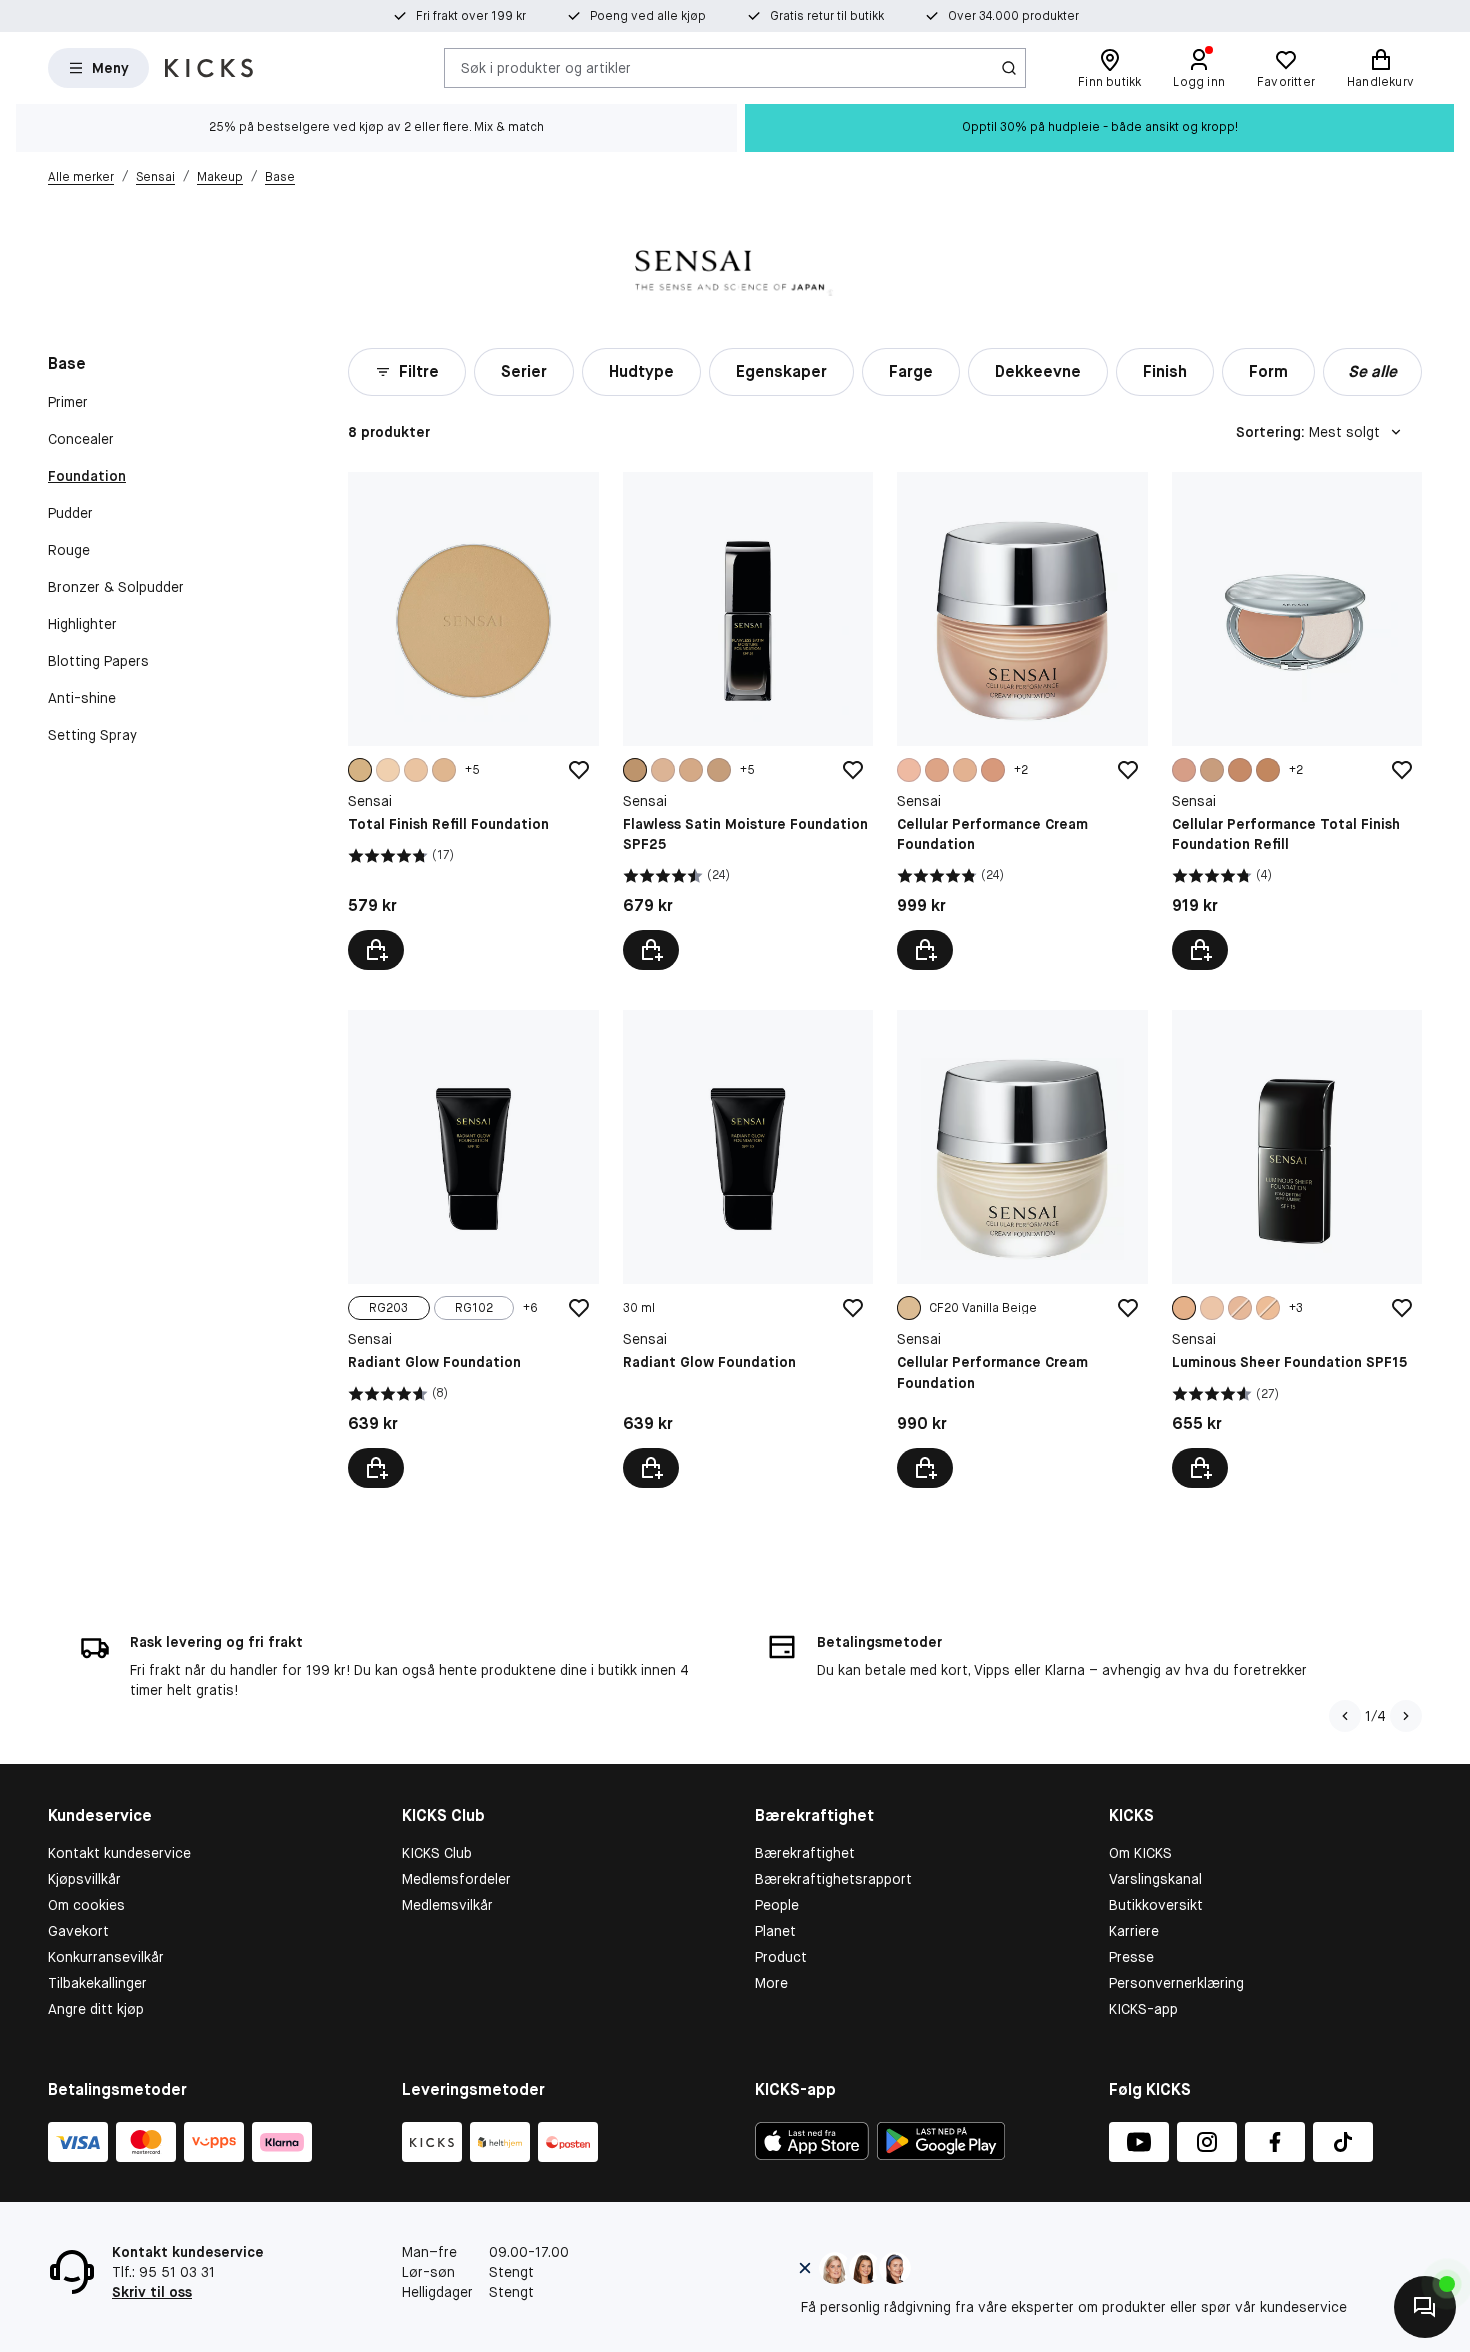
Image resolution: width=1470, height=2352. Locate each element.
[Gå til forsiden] (209, 68)
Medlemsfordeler (456, 1879)
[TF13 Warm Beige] (1184, 770)
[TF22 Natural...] (1212, 770)
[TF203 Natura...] (360, 770)
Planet (775, 1931)
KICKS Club (437, 1853)
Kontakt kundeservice (119, 1853)
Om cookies (86, 1905)
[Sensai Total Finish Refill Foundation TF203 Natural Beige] (473, 721)
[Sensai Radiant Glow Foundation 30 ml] (748, 1249)
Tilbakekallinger (97, 1983)
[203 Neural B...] (1184, 1308)
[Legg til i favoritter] (579, 770)
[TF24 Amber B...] (1268, 770)
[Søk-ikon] (1009, 68)
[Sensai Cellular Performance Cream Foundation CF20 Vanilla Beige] (1022, 1249)
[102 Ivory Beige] (691, 770)
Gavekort (78, 1931)
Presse (1131, 1957)
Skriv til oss (152, 2292)
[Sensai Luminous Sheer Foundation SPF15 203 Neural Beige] (1297, 1249)
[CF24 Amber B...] (993, 770)
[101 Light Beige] (663, 770)
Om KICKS (1140, 1853)
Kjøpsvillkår (84, 1879)
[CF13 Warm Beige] (937, 770)
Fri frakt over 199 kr (471, 16)
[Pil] (1406, 1716)
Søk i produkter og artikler (546, 67)
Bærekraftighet (805, 1853)
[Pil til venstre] (1345, 1716)
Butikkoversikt (1156, 1905)
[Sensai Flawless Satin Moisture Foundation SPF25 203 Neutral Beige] (748, 721)
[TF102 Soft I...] (416, 770)
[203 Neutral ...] (635, 770)
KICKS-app (1143, 2009)
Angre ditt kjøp (96, 2009)
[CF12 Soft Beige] (909, 770)
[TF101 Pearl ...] (388, 770)
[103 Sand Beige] (719, 770)
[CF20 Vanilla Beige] (909, 1308)
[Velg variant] (376, 950)
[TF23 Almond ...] (1240, 770)
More (771, 1983)
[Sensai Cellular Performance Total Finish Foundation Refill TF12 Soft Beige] (1297, 721)
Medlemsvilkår (447, 1905)
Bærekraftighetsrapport (833, 1879)
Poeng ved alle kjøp (648, 16)
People (777, 1905)
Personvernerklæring (1176, 1983)
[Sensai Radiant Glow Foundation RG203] (473, 1249)
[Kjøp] (651, 1468)
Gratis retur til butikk (827, 16)
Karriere (1134, 1931)
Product (781, 1957)
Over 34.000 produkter (1013, 16)
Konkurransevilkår (106, 1957)
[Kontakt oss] (1425, 2307)
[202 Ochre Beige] (1268, 1308)
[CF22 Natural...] (965, 770)
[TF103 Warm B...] (444, 770)
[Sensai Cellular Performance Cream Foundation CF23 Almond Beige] (1022, 721)
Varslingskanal (1155, 1879)
